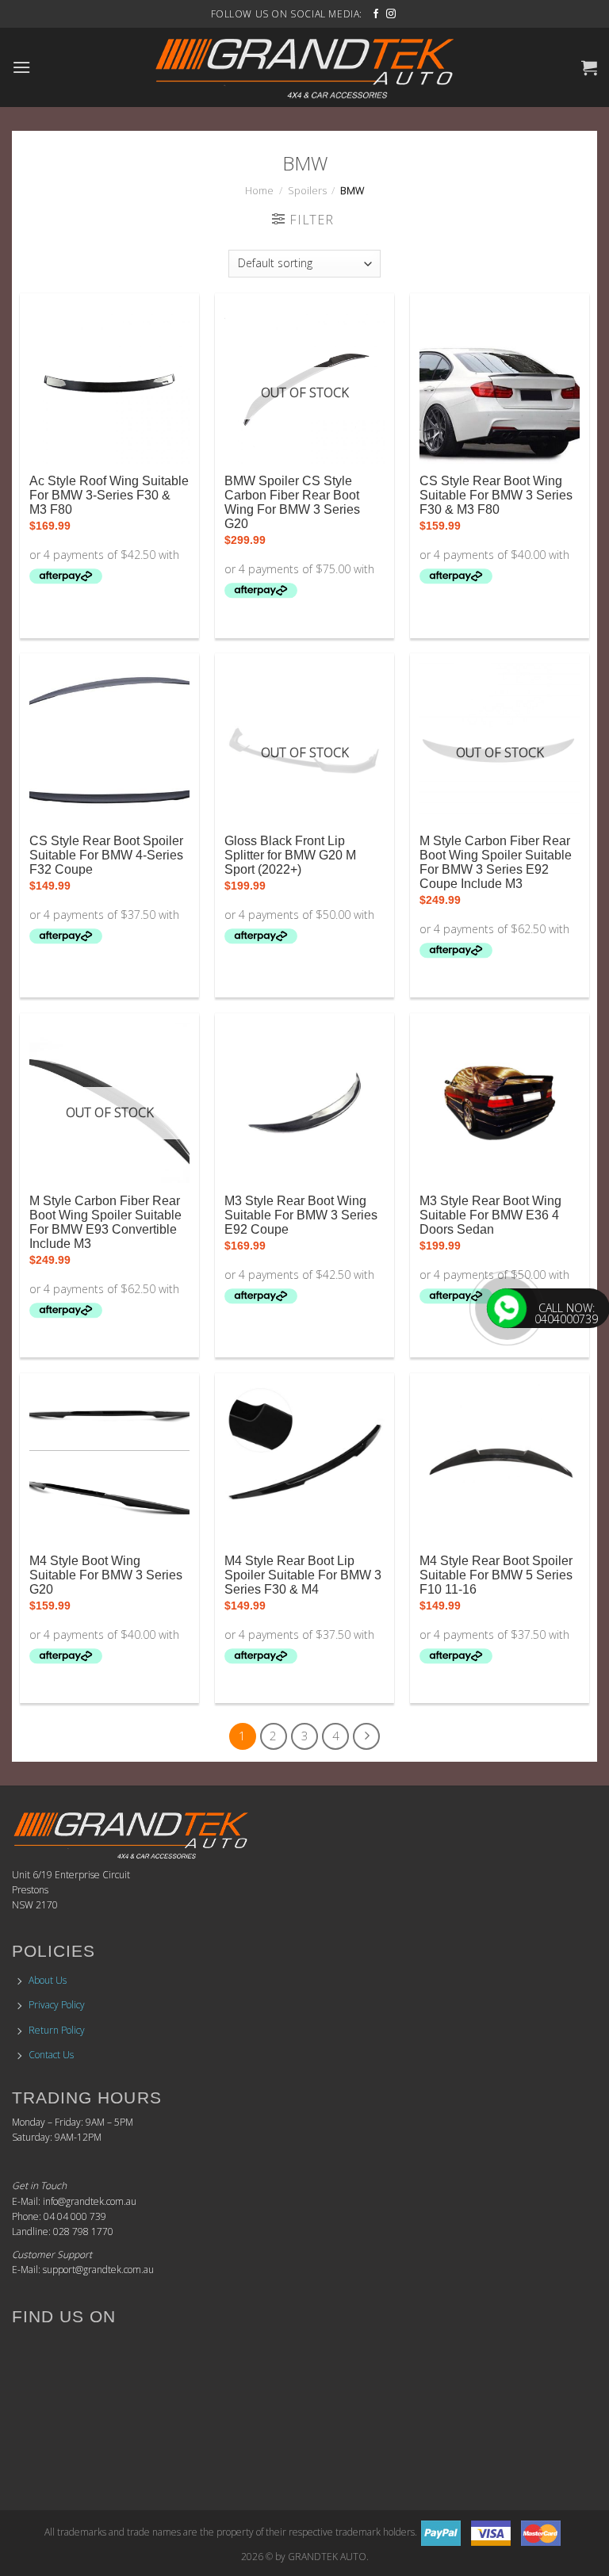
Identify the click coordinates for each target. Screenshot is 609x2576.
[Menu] (21, 67)
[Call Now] (507, 1308)
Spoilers (307, 190)
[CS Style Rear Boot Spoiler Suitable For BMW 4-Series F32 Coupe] (109, 743)
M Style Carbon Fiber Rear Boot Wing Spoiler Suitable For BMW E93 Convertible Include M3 (105, 1222)
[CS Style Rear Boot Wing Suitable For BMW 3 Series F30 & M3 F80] (500, 383)
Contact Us (51, 2055)
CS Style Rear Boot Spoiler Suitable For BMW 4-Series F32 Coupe (106, 855)
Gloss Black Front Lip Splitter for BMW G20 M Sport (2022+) (290, 855)
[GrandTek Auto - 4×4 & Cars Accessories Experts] (305, 67)
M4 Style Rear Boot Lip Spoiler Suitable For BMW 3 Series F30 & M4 (303, 1575)
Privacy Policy (57, 2005)
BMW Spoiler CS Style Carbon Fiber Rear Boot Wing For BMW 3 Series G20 (292, 502)
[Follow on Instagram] (391, 14)
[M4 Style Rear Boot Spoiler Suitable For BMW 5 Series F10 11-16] (500, 1463)
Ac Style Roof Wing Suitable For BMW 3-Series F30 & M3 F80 (109, 495)
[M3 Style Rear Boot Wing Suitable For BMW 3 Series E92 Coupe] (304, 1103)
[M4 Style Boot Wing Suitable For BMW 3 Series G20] (109, 1463)
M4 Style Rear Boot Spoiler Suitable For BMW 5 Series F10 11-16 (496, 1575)
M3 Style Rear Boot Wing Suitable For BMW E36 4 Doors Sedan (490, 1215)
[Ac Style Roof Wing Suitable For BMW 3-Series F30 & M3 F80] (109, 383)
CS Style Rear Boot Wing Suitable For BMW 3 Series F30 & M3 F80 (496, 495)
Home (259, 190)
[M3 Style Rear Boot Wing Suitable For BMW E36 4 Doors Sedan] (500, 1103)
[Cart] (589, 67)
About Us (48, 1980)
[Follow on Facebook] (376, 14)
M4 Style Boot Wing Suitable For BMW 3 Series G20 (106, 1575)
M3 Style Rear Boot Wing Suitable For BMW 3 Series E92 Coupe (301, 1215)
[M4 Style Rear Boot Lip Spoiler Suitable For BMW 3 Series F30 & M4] (304, 1463)
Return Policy (57, 2030)
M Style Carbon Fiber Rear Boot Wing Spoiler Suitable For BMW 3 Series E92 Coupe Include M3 (496, 862)
